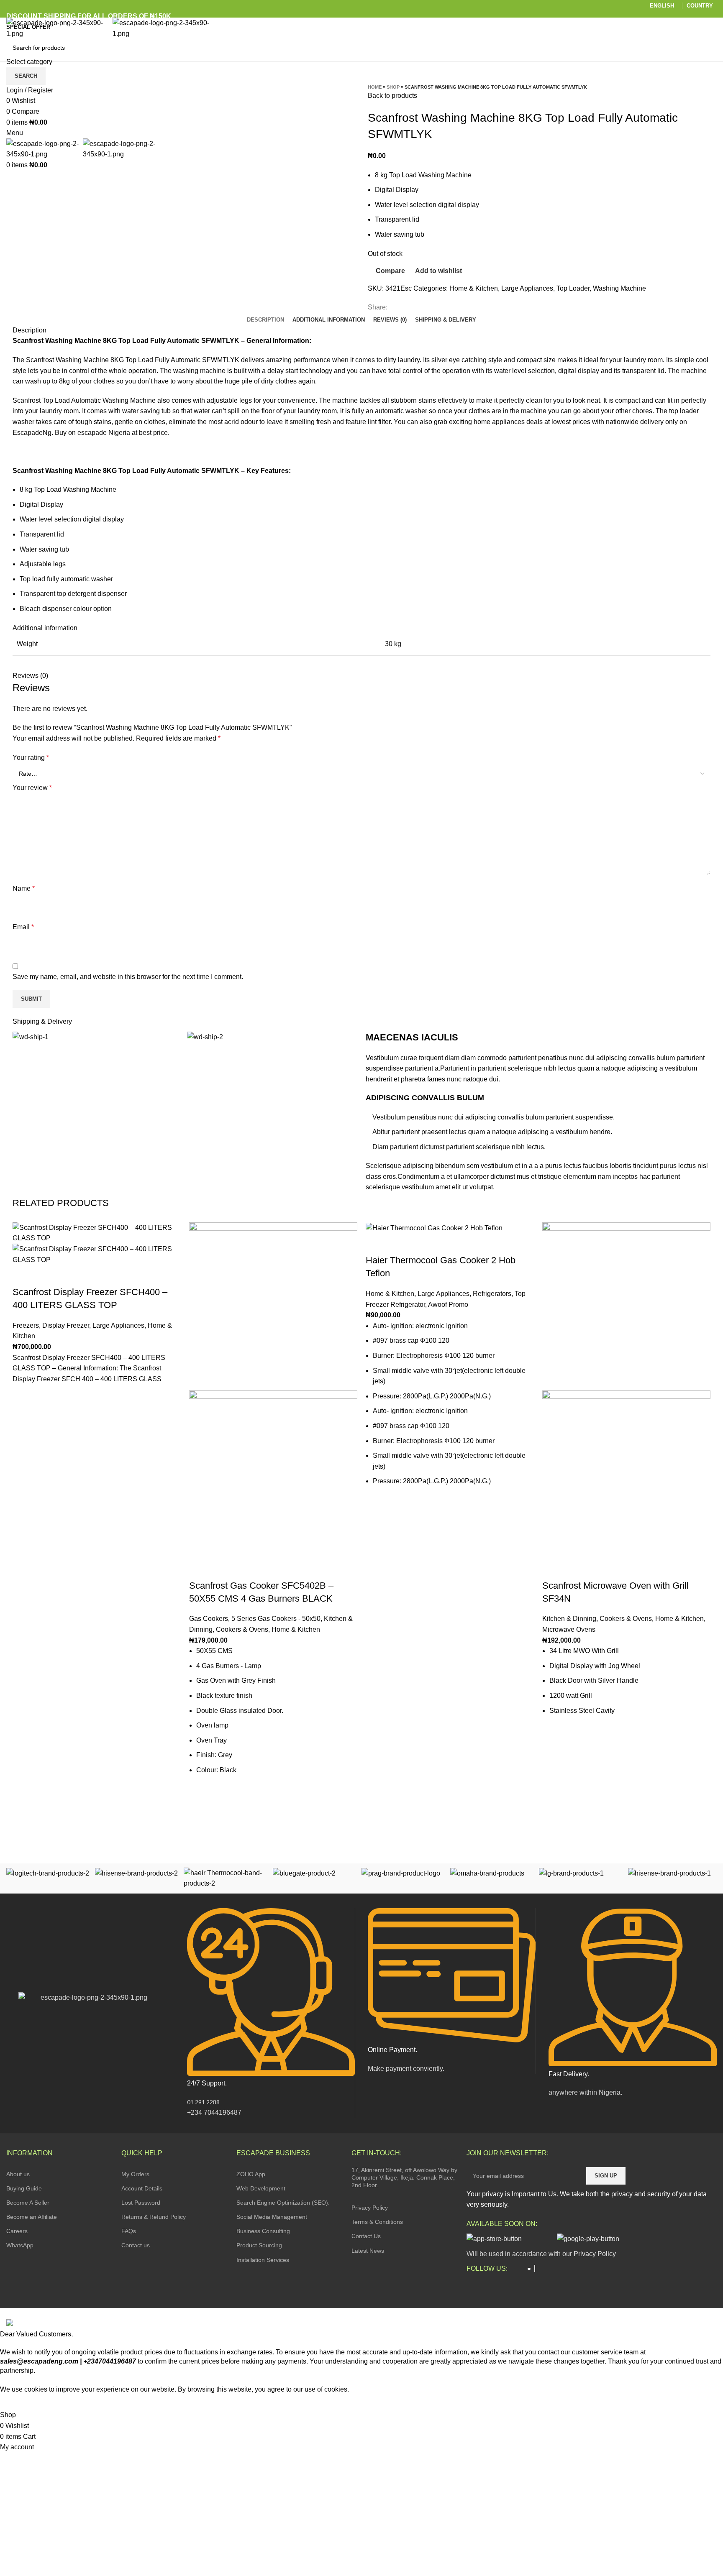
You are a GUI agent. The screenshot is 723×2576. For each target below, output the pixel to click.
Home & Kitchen (474, 288)
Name (24, 888)
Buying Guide (24, 2188)
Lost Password (141, 2203)
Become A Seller (28, 2203)
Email (23, 927)
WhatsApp (20, 2245)
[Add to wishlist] (23, 1395)
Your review (32, 788)
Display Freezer (66, 1325)
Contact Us (366, 2236)
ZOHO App (251, 2174)
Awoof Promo (448, 1305)
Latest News (368, 2251)
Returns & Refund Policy (154, 2217)
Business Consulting (263, 2231)
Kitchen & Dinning (569, 1619)
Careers (17, 2231)
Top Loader (573, 288)
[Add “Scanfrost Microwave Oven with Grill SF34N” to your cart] (553, 1756)
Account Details (142, 2188)
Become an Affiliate (32, 2217)
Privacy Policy (370, 2208)
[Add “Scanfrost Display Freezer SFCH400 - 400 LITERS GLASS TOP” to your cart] (23, 1416)
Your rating (31, 758)
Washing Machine (619, 288)
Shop (393, 87)
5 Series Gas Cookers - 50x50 (276, 1619)
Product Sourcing (259, 2245)
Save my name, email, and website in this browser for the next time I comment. (128, 977)
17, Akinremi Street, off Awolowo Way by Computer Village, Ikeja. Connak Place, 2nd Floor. (404, 2177)
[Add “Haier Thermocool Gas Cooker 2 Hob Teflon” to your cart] (376, 1526)
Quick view (23, 1436)
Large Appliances (527, 288)
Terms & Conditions (377, 2222)
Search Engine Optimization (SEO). (283, 2203)
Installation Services (263, 2260)
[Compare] (23, 1275)
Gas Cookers (209, 1619)
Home (375, 87)
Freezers (26, 1325)
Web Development (261, 2188)
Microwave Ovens (569, 1629)
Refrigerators (492, 1294)
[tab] (265, 320)
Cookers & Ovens (242, 1629)
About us (18, 2174)
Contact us (136, 2245)
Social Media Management (272, 2217)
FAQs (129, 2231)
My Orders (135, 2174)
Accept (16, 2402)
